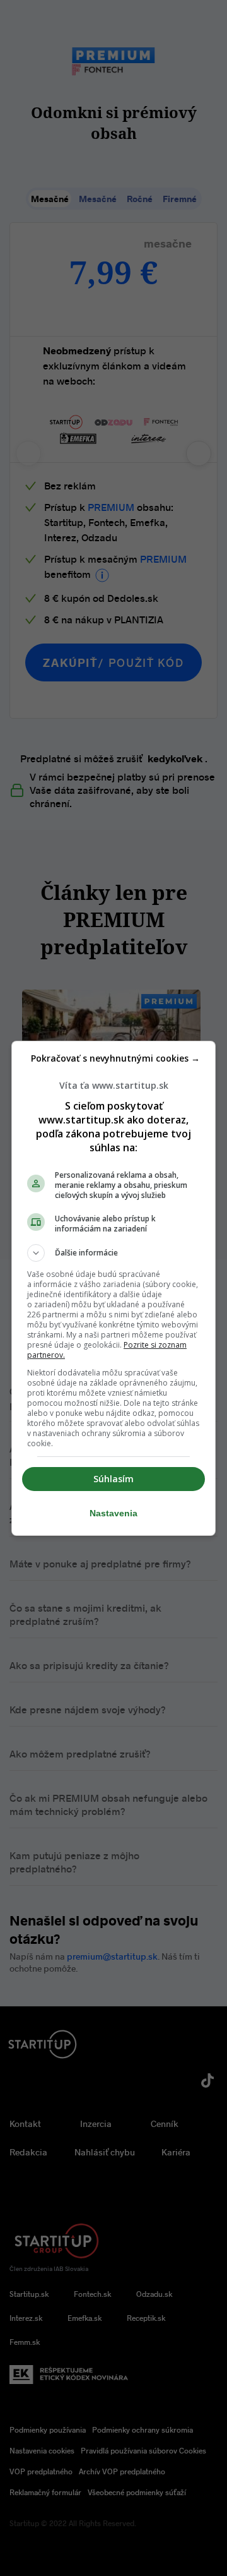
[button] (113, 1253)
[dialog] (113, 1288)
